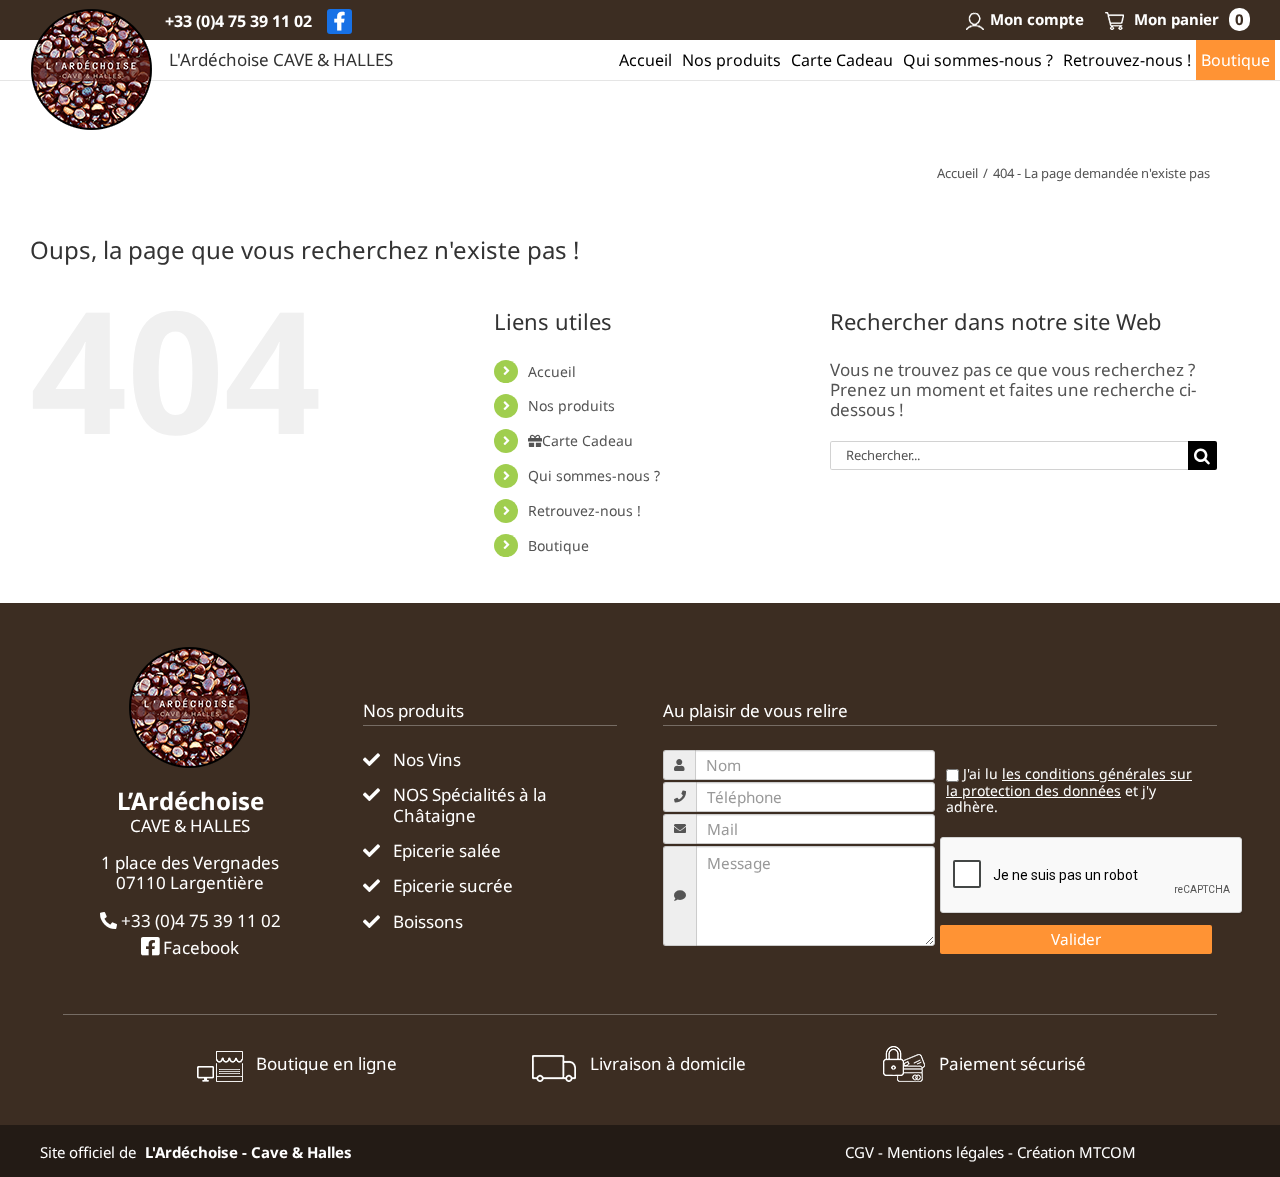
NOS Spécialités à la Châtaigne (470, 805)
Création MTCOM (1076, 1152)
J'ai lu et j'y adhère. (1069, 791)
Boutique (558, 545)
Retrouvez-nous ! (584, 510)
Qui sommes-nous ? (594, 475)
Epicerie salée (447, 851)
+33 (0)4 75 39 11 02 (238, 21)
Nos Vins (427, 760)
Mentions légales (945, 1152)
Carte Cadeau (587, 440)
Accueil (552, 371)
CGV (859, 1152)
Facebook (199, 947)
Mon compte (1037, 19)
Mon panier (1187, 19)
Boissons (428, 922)
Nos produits (571, 405)
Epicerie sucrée (453, 886)
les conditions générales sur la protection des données (1069, 782)
